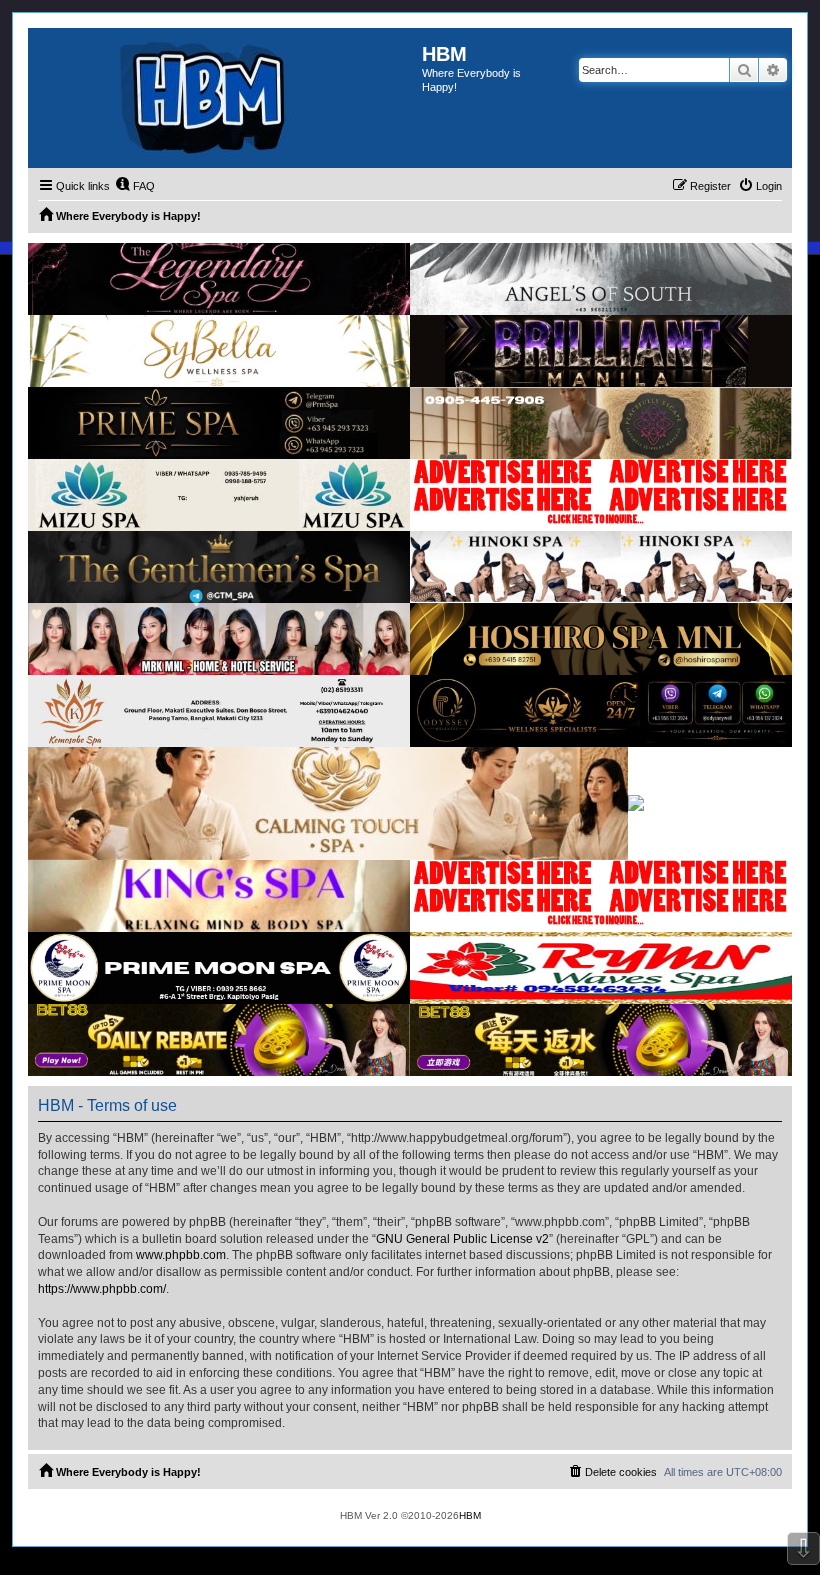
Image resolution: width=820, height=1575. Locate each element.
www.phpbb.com (181, 1255)
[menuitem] (135, 186)
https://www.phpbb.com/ (102, 1289)
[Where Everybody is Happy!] (225, 98)
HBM (470, 1515)
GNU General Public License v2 (462, 1239)
